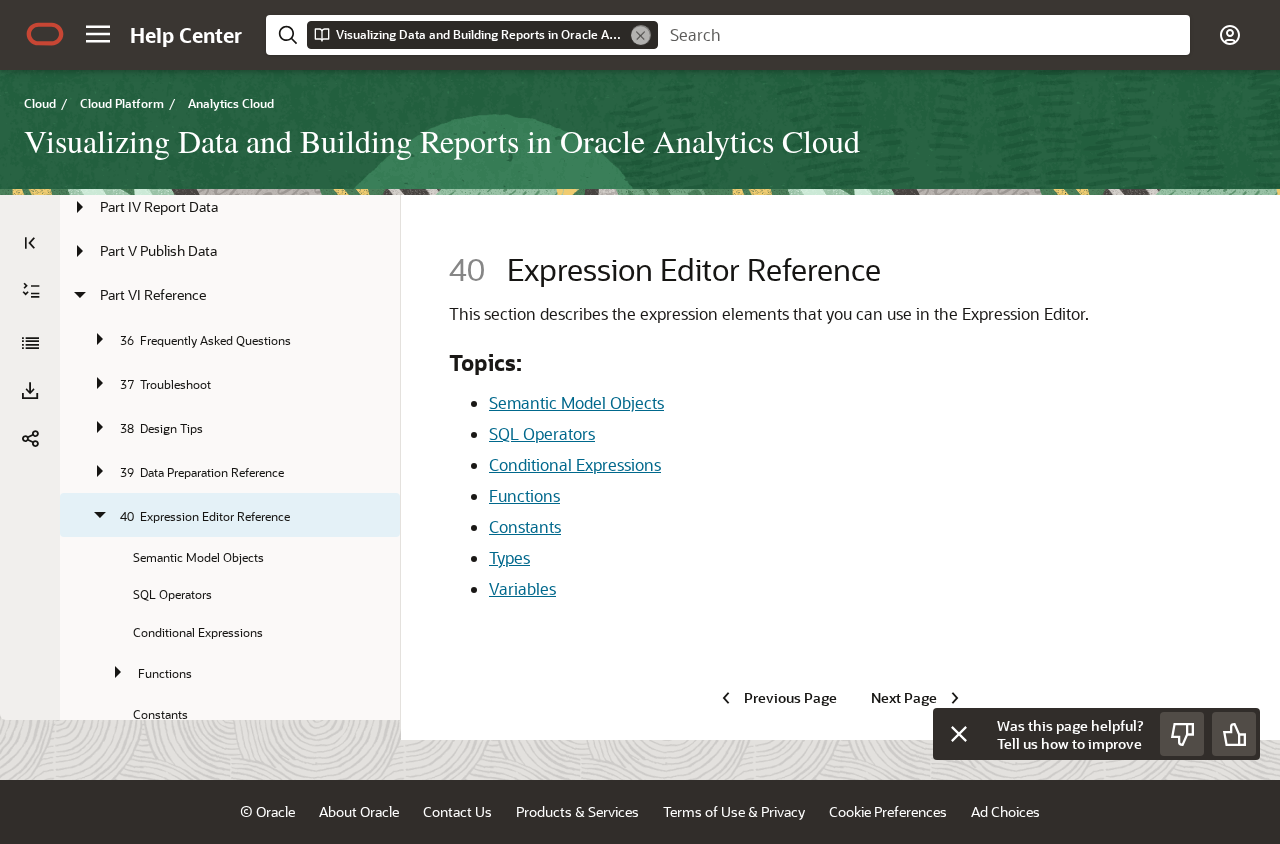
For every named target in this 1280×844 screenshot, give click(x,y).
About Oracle (359, 811)
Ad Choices (1005, 811)
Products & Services (577, 811)
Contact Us (457, 811)
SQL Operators (542, 433)
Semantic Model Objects (576, 402)
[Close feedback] (959, 734)
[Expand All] (31, 291)
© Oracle (267, 811)
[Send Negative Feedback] (1182, 734)
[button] (98, 34)
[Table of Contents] (30, 243)
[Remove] (641, 35)
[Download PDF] (30, 391)
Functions (524, 495)
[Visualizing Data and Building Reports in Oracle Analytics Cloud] (30, 343)
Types (509, 557)
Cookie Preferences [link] (888, 811)
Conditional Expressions (575, 464)
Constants (525, 526)
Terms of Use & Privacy (734, 811)
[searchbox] (924, 35)
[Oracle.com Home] (45, 34)
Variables (522, 588)
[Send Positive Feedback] (1234, 734)
